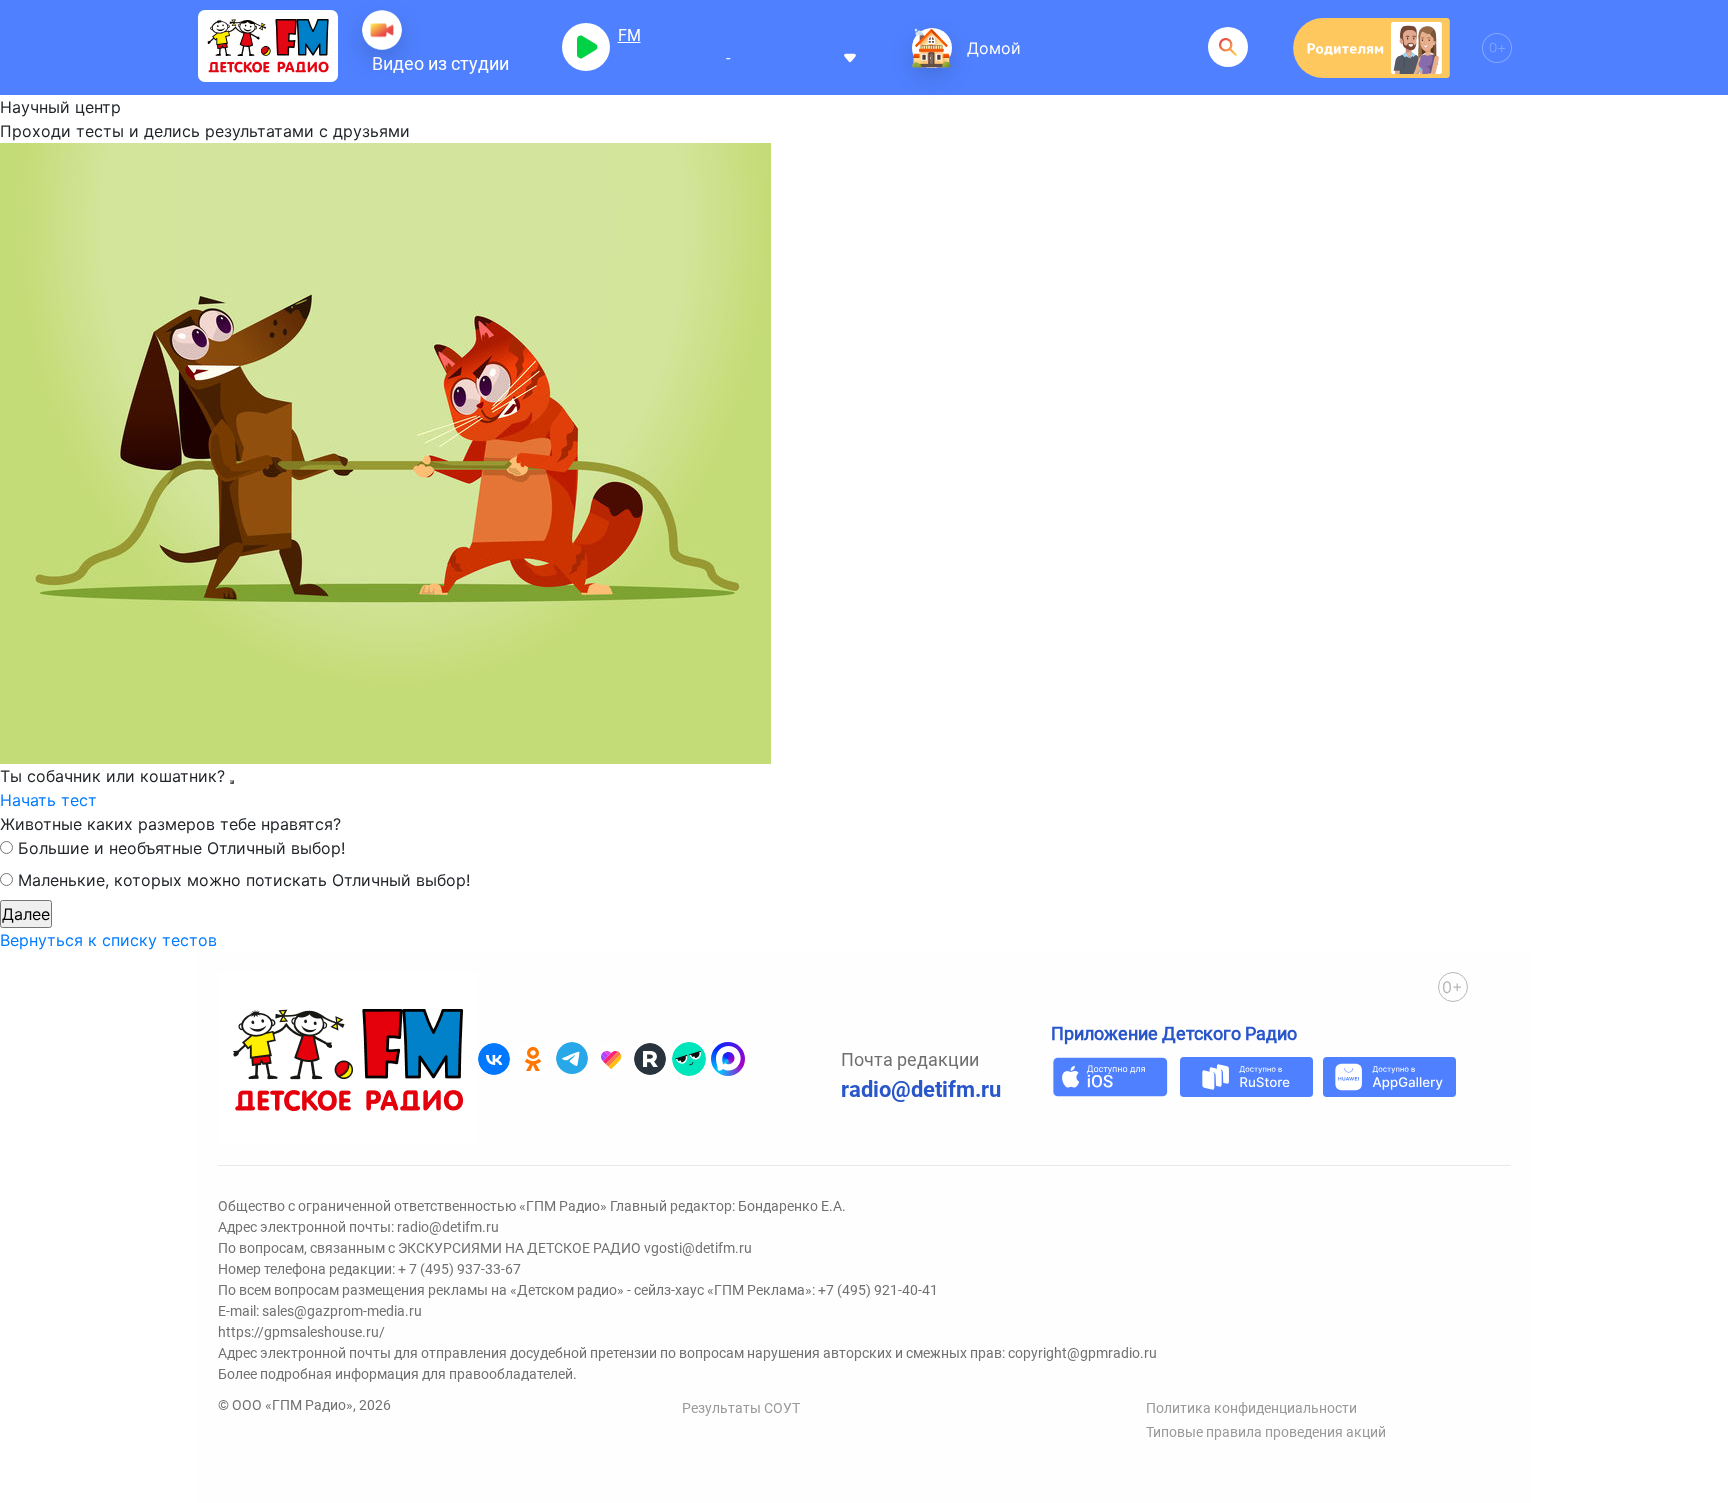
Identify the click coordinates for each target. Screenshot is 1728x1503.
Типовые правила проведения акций (1266, 1432)
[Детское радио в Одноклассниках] (533, 1059)
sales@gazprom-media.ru (342, 1311)
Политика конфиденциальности (1251, 1408)
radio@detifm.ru (921, 1089)
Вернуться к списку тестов (108, 940)
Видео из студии (440, 63)
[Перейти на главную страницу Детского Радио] (268, 47)
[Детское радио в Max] (728, 1059)
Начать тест (48, 800)
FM (629, 35)
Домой (994, 48)
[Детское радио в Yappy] (689, 1059)
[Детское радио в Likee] (611, 1059)
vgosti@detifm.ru (698, 1248)
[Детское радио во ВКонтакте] (494, 1059)
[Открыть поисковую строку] (1228, 47)
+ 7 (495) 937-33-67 (459, 1269)
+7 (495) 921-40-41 (878, 1290)
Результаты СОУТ (741, 1408)
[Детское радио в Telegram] (572, 1059)
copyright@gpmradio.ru (1082, 1353)
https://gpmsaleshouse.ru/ (301, 1332)
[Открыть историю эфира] (850, 56)
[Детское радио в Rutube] (650, 1059)
